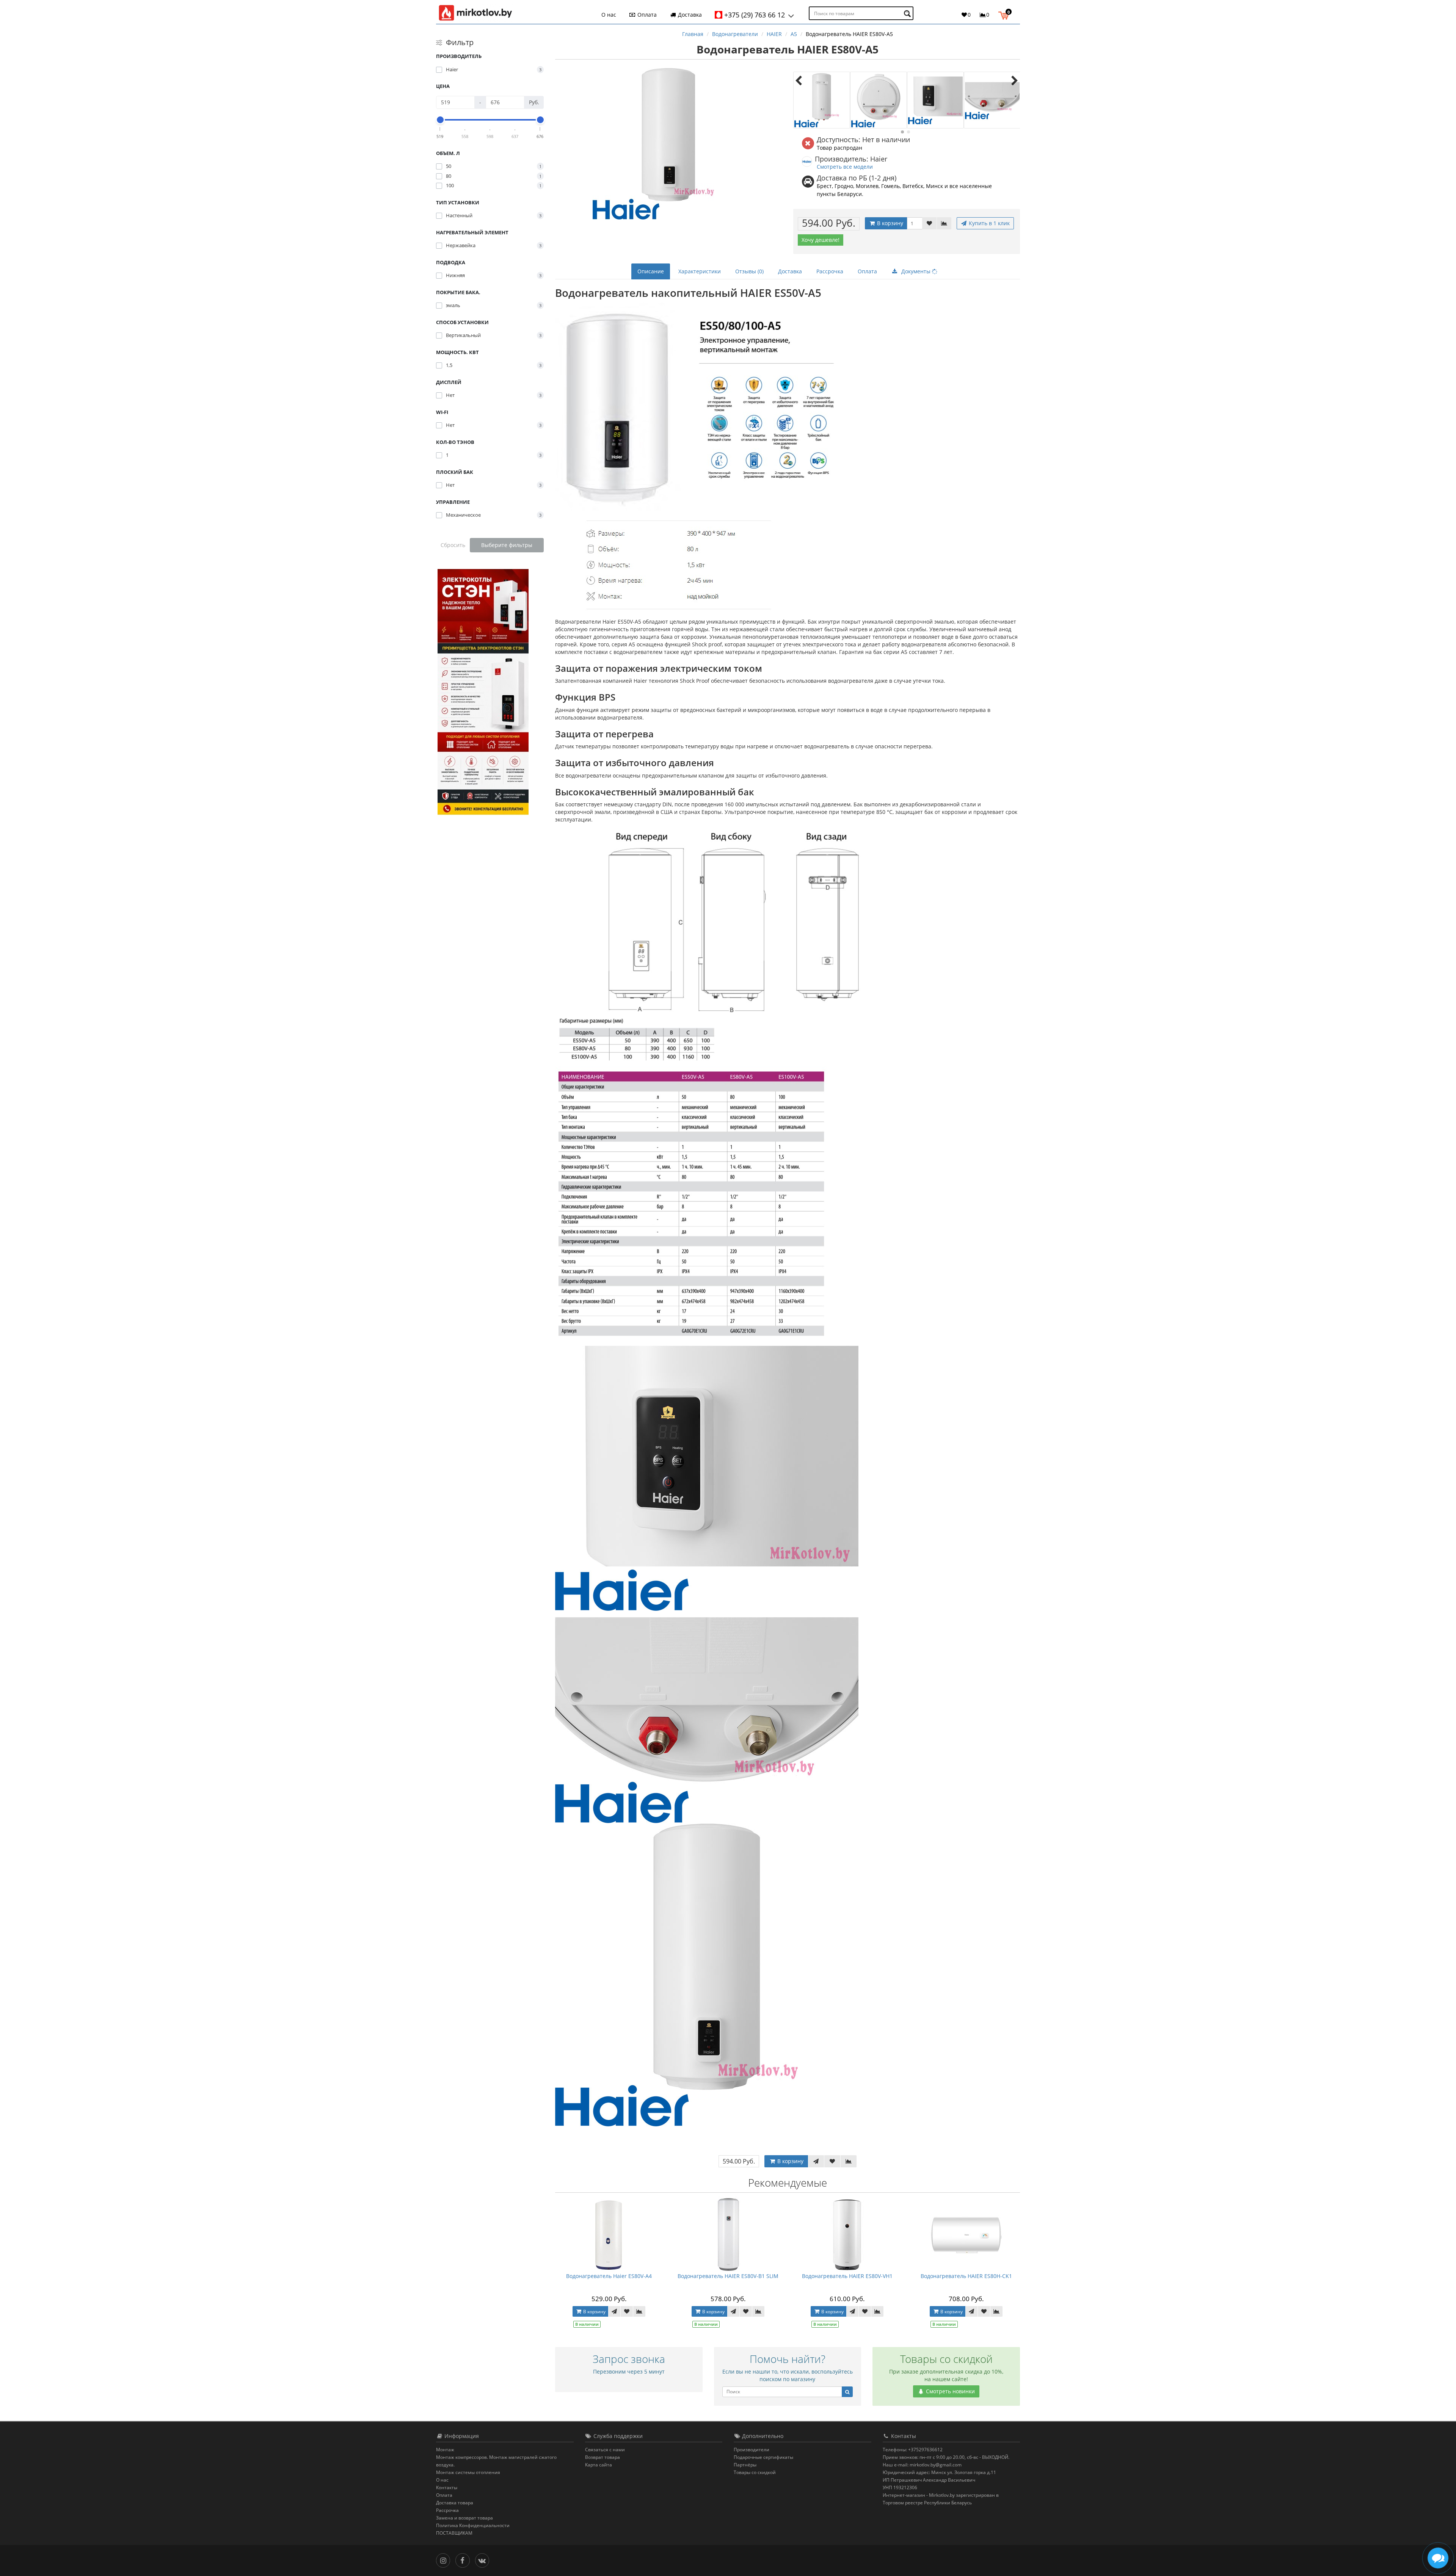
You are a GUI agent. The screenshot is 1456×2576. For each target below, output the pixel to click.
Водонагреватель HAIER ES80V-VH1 (847, 2276)
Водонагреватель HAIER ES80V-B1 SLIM (728, 2276)
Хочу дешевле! (821, 240)
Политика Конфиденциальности (473, 2525)
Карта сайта (599, 2465)
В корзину (889, 223)
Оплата (646, 15)
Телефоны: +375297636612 (913, 2450)
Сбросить (453, 545)
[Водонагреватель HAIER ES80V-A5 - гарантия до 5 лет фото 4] (992, 100)
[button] (1005, 14)
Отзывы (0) (749, 271)
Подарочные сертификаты (763, 2457)
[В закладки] (929, 223)
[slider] (440, 120)
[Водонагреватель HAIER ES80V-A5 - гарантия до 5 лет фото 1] (822, 100)
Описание (651, 271)
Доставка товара (455, 2503)
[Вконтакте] (484, 2560)
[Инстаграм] (445, 2560)
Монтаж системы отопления (468, 2472)
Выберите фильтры (507, 545)
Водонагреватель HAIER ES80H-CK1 (966, 2276)
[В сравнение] (944, 223)
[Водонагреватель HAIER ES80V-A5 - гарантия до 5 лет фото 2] (879, 100)
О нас (609, 15)
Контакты (447, 2487)
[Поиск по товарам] (908, 13)
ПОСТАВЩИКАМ (454, 2533)
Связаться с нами (605, 2450)
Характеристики (700, 271)
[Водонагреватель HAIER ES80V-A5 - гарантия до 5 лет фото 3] (935, 100)
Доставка (689, 15)
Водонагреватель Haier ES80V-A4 (609, 2276)
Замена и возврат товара (464, 2518)
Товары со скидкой (755, 2472)
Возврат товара (602, 2457)
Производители (752, 2450)
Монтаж (445, 2450)
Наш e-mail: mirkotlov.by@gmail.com (922, 2465)
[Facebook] (464, 2560)
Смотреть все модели (845, 167)
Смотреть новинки (950, 2391)
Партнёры (745, 2465)
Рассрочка (830, 271)
